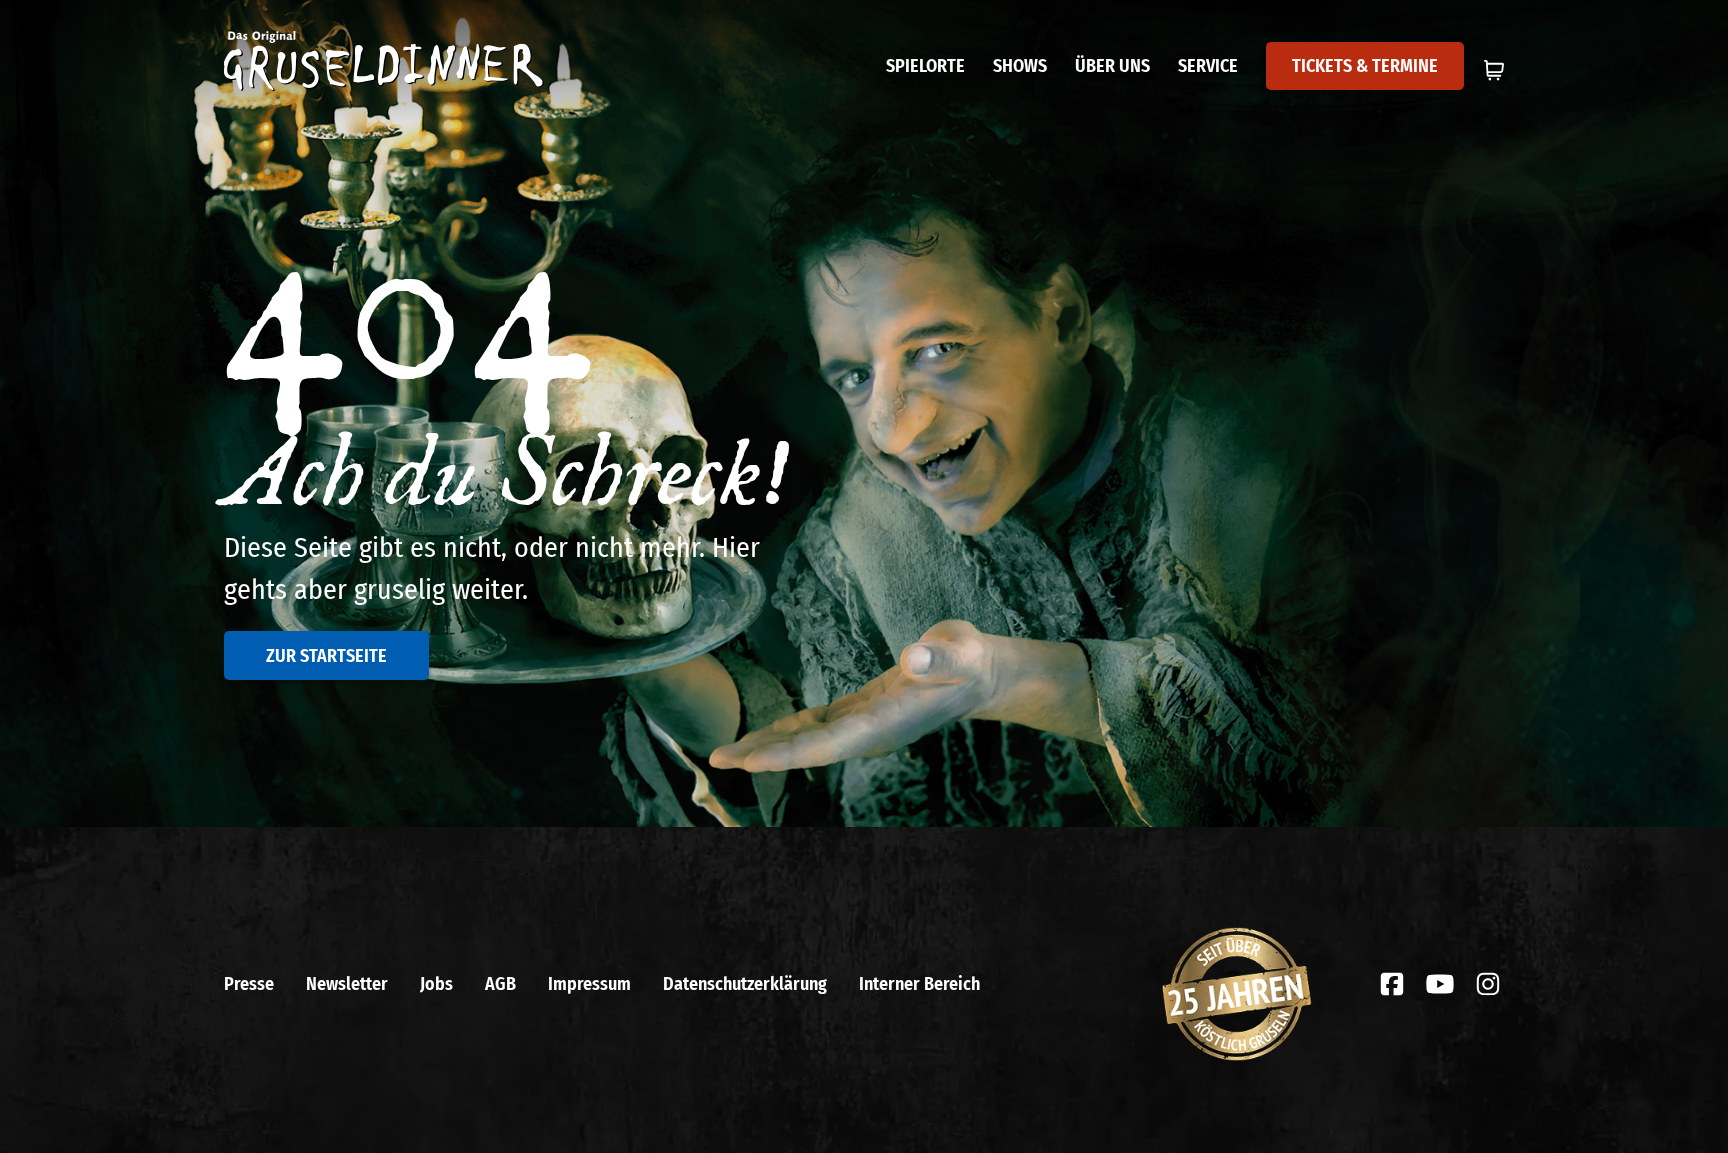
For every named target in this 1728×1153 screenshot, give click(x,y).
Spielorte (925, 66)
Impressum (589, 984)
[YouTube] (1440, 984)
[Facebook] (1392, 984)
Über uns (1112, 66)
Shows (1020, 66)
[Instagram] (1488, 984)
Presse (249, 984)
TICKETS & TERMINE (1365, 66)
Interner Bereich (919, 984)
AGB (500, 984)
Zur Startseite (326, 656)
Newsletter (347, 984)
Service (1208, 66)
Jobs (436, 984)
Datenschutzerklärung (745, 984)
